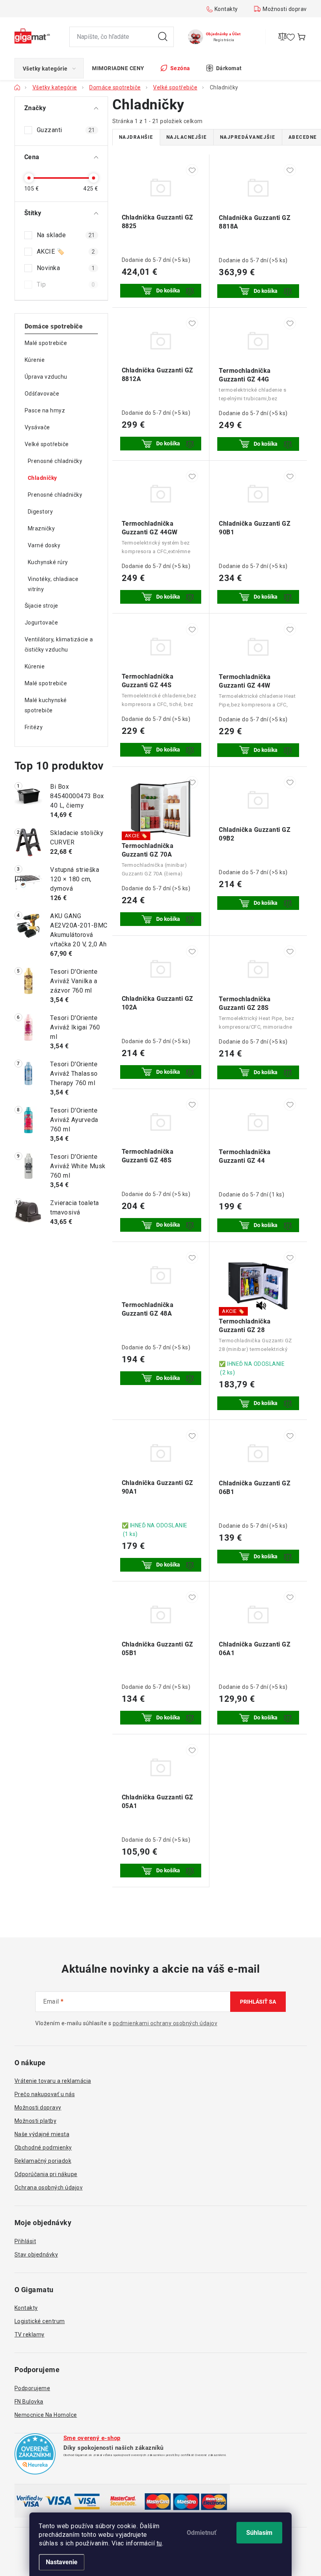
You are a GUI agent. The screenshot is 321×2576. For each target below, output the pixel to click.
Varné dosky (44, 545)
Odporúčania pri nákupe (46, 2174)
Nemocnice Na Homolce (46, 2415)
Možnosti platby (36, 2121)
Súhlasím (259, 2533)
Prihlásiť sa (258, 2002)
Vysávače (37, 427)
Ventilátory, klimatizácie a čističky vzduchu (59, 644)
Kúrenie (35, 360)
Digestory (41, 512)
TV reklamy (30, 2335)
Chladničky (42, 478)
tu (159, 2543)
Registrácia (224, 40)
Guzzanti (66, 130)
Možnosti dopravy (286, 9)
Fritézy (34, 727)
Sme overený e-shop (92, 2438)
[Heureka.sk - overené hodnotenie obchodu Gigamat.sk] (35, 2454)
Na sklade (66, 235)
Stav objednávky (36, 2255)
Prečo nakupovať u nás (45, 2094)
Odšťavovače (42, 394)
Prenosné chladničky (55, 461)
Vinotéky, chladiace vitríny (53, 584)
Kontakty (226, 9)
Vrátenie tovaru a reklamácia (53, 2081)
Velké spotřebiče (47, 444)
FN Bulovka (29, 2402)
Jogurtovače (41, 623)
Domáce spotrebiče (54, 326)
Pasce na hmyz (45, 410)
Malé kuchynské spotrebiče (46, 705)
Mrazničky (41, 528)
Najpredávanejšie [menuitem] (248, 137)
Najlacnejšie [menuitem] (187, 137)
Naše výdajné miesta (42, 2134)
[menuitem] (49, 68)
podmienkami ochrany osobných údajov (165, 2023)
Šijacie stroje (41, 606)
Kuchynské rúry (48, 562)
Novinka (66, 268)
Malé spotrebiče (46, 343)
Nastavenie (62, 2562)
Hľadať (163, 37)
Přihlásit (25, 2241)
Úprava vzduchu (46, 377)
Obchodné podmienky (43, 2148)
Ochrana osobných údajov (49, 2188)
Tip (66, 284)
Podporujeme (32, 2388)
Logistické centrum (40, 2321)
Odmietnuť (202, 2533)
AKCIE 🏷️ (66, 251)
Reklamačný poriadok (43, 2161)
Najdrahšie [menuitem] (136, 137)
